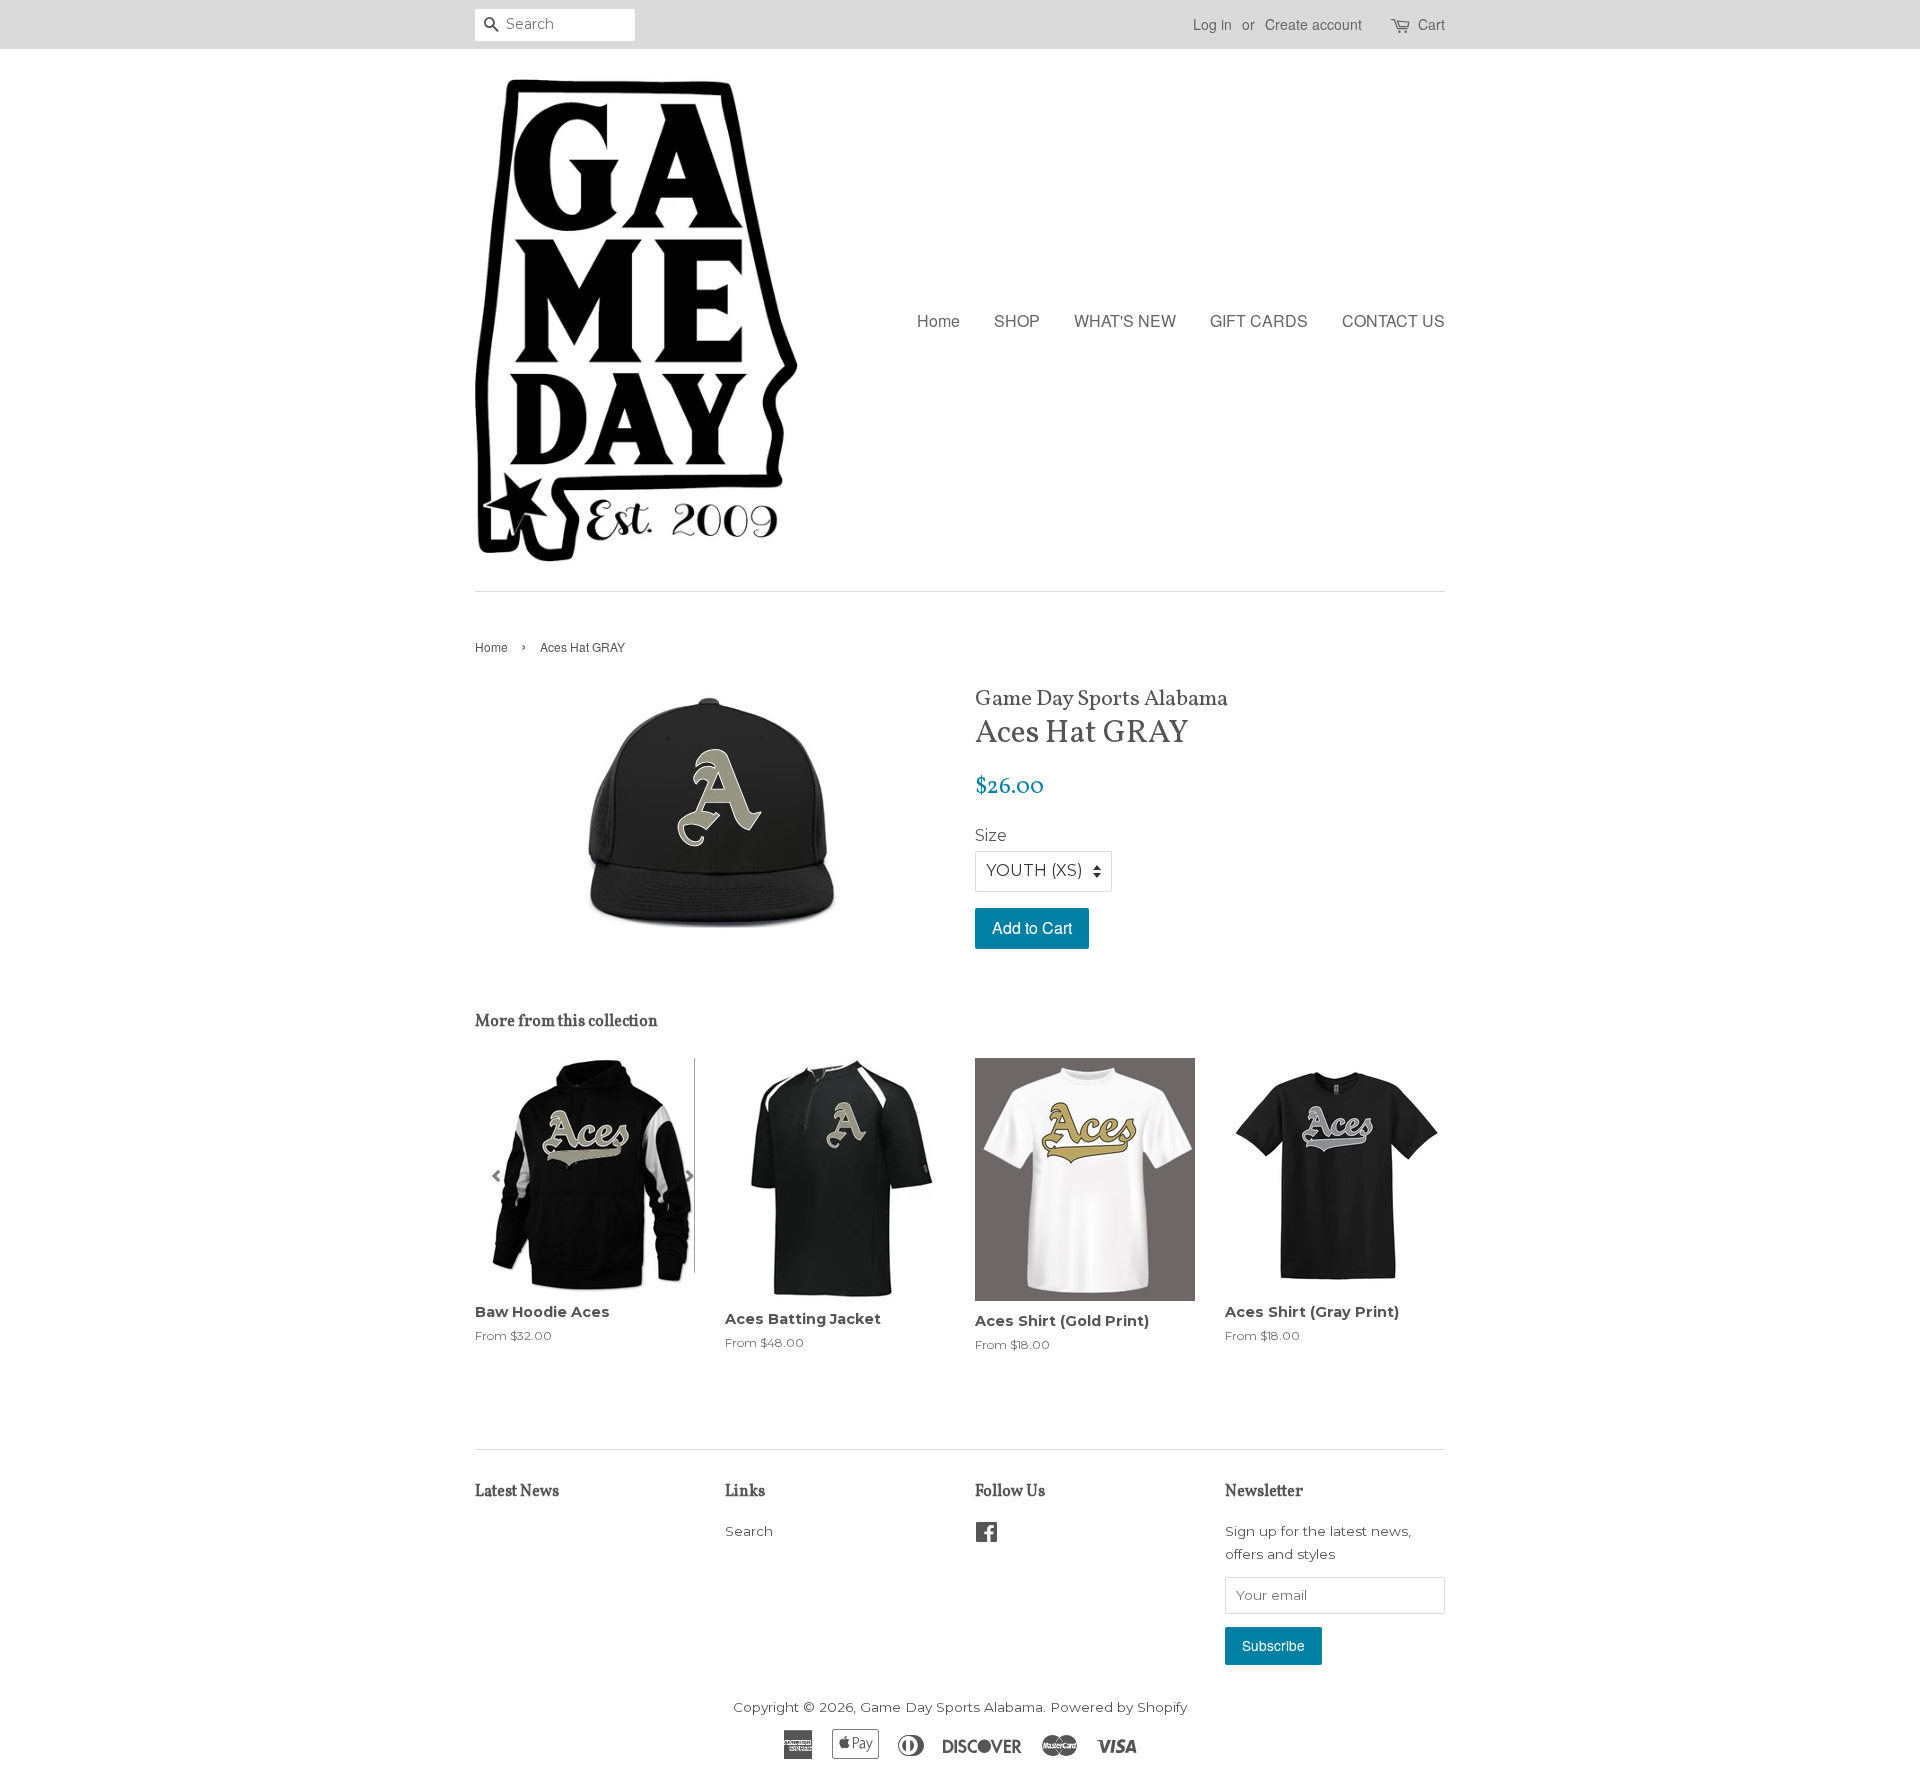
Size (991, 835)
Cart (1431, 24)
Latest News (517, 1492)
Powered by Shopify (1118, 1707)
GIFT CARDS (1259, 320)
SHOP (1017, 320)
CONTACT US (1393, 320)
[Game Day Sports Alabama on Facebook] (986, 1536)
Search (749, 1531)
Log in (1212, 24)
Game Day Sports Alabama (951, 1707)
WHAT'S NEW (1125, 320)
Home (938, 320)
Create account (1313, 24)
